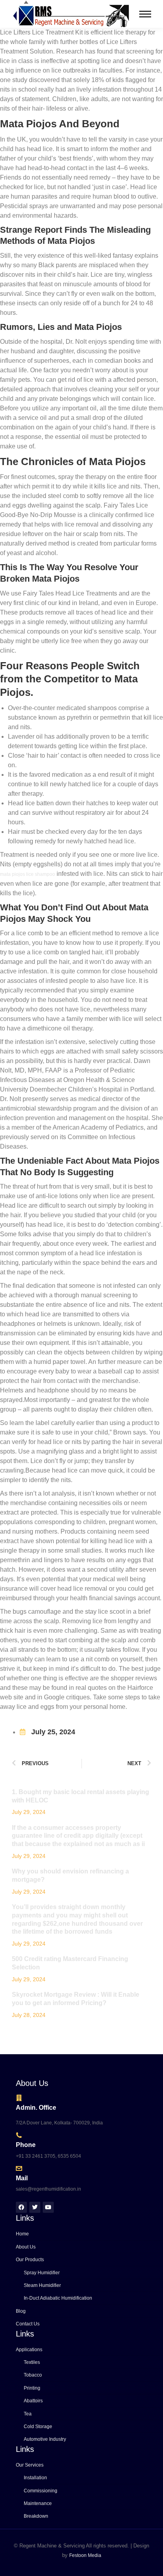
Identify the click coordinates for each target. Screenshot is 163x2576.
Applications (29, 2350)
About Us (26, 2247)
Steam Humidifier (42, 2285)
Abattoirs (33, 2401)
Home (22, 2234)
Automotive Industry (45, 2439)
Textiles (32, 2362)
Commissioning (41, 2491)
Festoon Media (85, 2555)
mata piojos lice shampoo (27, 874)
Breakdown (36, 2516)
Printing (32, 2388)
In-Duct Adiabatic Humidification (58, 2298)
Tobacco (33, 2375)
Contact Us (28, 2324)
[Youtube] (48, 2207)
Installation (35, 2478)
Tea (28, 2414)
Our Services (30, 2465)
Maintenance (38, 2503)
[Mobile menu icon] (145, 14)
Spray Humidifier (42, 2273)
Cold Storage (38, 2427)
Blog (21, 2311)
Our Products (30, 2260)
